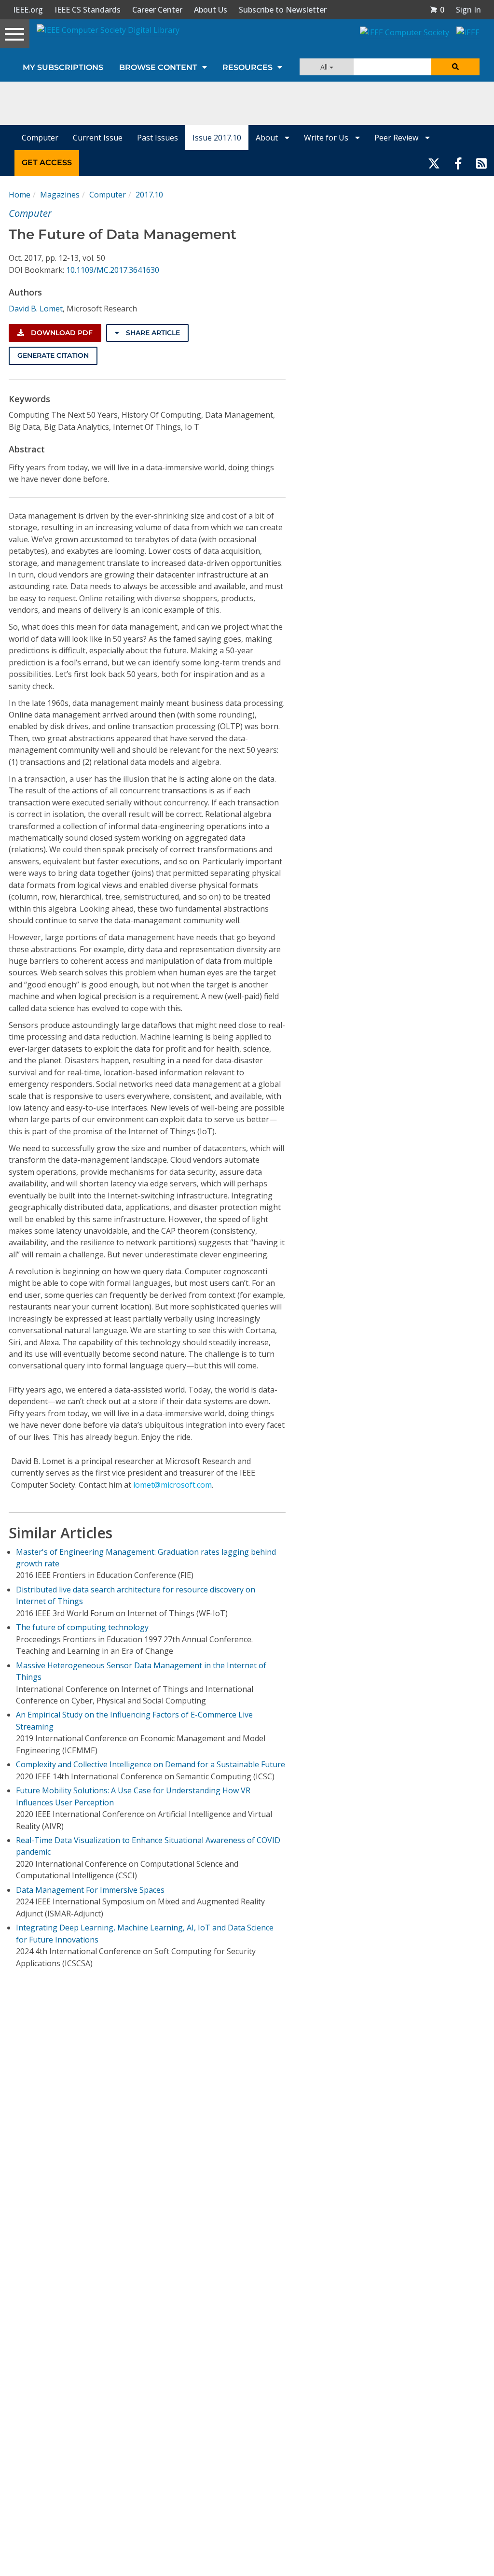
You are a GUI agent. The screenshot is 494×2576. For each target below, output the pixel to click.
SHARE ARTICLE (152, 333)
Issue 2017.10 (217, 138)
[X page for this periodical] (434, 163)
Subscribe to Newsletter (283, 10)
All (325, 67)
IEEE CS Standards (88, 10)
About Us (211, 10)
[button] (437, 10)
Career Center (157, 10)
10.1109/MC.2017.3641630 (113, 270)
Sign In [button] (468, 10)
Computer (40, 138)
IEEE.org (28, 10)
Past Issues (158, 138)
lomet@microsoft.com (172, 1485)
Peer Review (397, 138)
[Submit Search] (455, 67)
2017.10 (149, 195)
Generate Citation (53, 355)
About (268, 138)
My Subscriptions (63, 67)
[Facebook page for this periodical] (458, 163)
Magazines (60, 195)
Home (20, 195)
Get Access (47, 162)
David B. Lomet (36, 309)
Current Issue (98, 138)
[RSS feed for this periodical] (481, 163)
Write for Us (327, 138)
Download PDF (61, 333)
